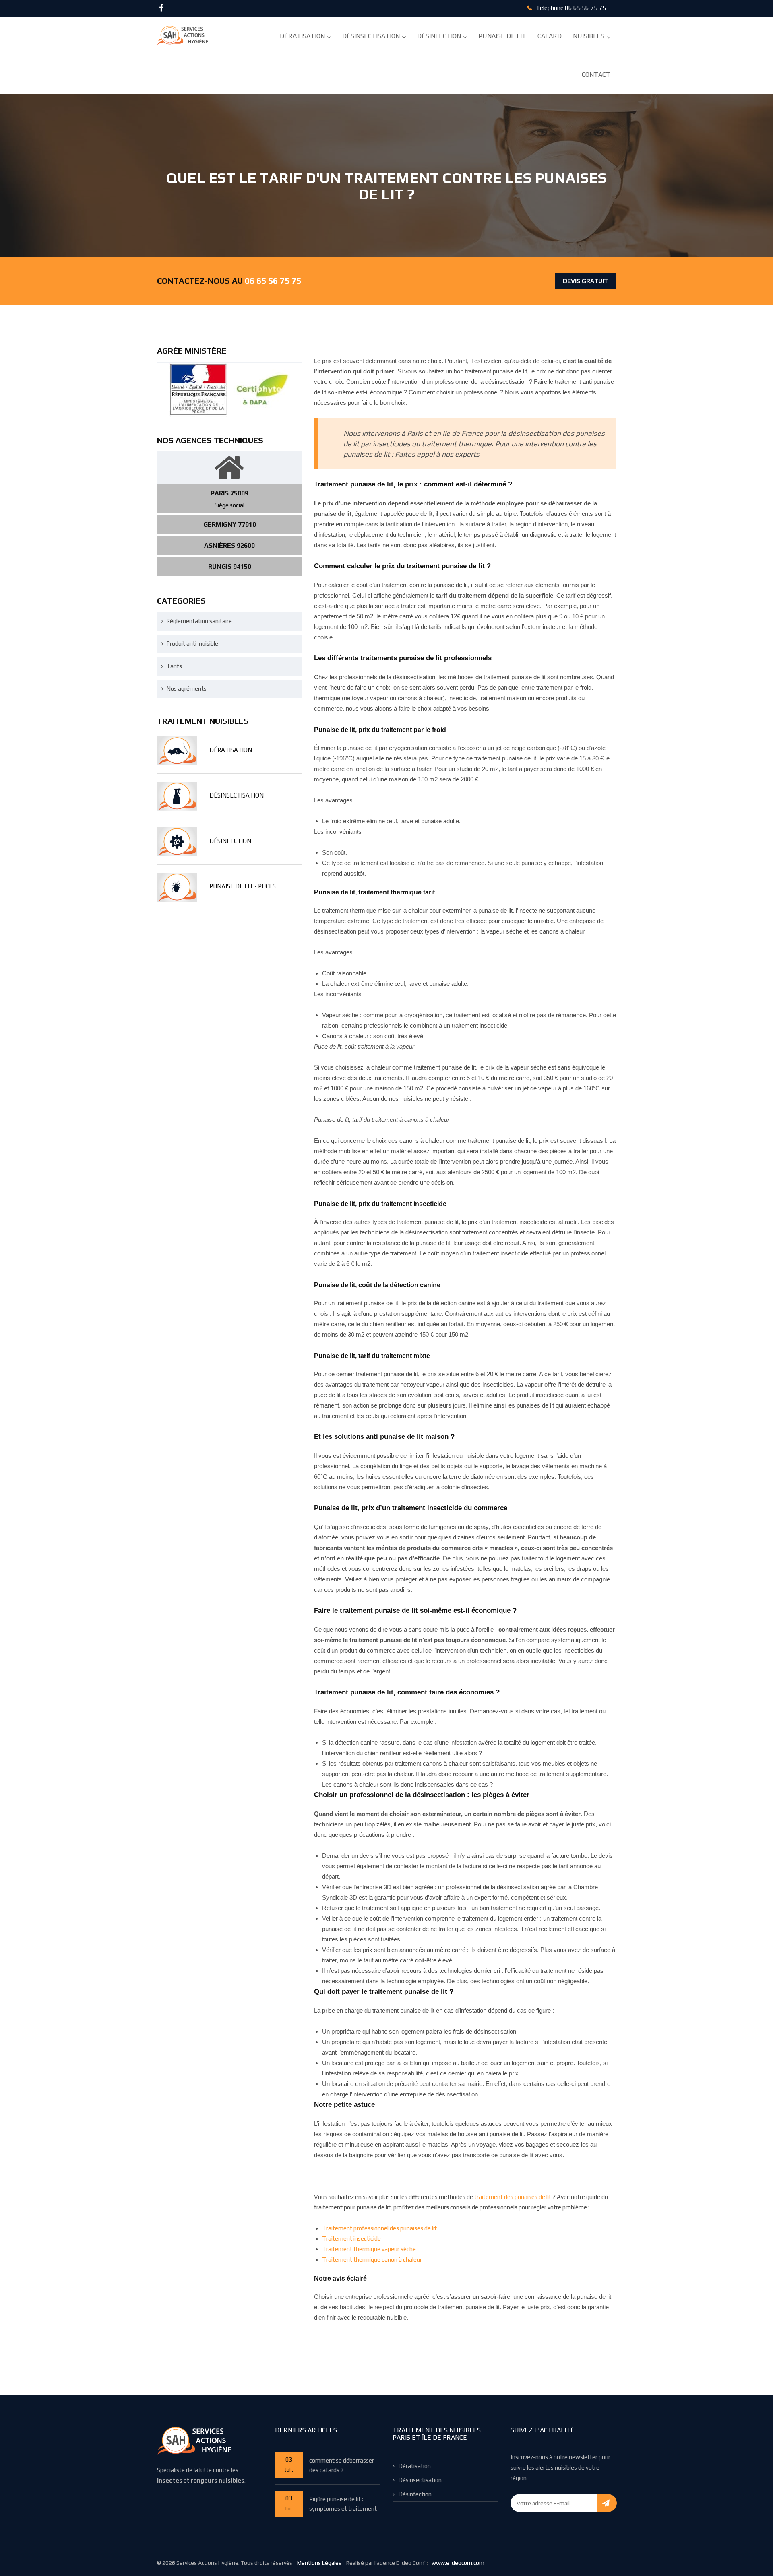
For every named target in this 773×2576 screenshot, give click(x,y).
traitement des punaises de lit (513, 2197)
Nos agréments (186, 689)
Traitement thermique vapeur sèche (369, 2249)
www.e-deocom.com (458, 2563)
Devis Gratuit (585, 281)
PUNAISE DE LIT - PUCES (243, 886)
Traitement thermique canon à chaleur (372, 2260)
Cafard (550, 36)
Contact (596, 75)
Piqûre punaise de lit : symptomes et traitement (343, 2504)
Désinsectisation (371, 36)
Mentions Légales (319, 2563)
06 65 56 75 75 (585, 8)
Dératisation (302, 36)
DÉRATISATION (231, 750)
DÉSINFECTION (230, 841)
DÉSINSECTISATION (237, 795)
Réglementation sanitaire (199, 621)
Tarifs (174, 666)
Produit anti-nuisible (192, 644)
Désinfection (439, 36)
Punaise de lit (502, 36)
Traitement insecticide (351, 2239)
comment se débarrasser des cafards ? (342, 2465)
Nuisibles (589, 36)
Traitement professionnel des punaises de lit (379, 2228)
